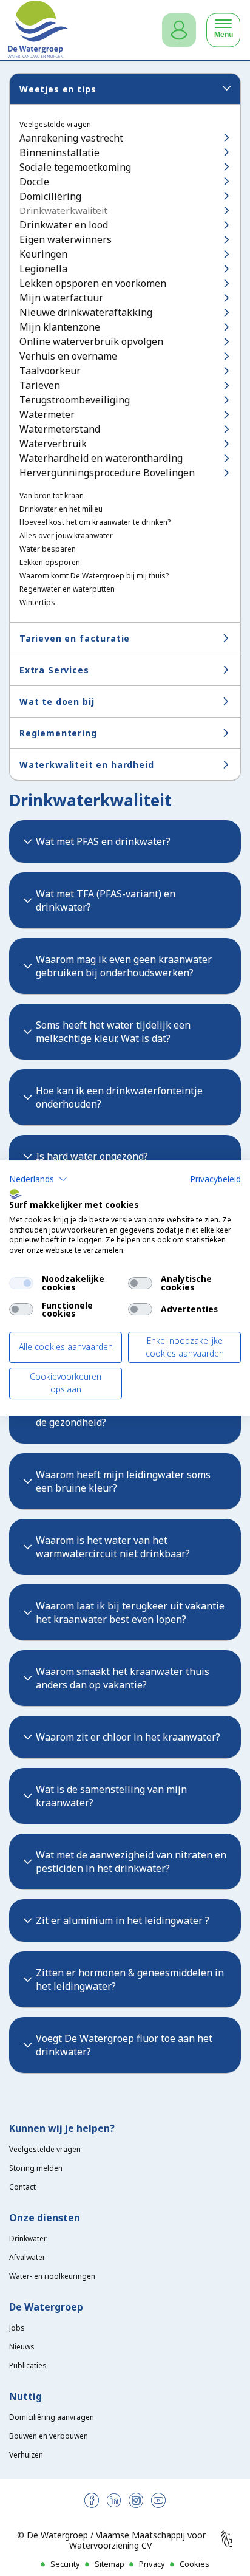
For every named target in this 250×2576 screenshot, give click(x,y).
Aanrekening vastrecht (71, 138)
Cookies (194, 2564)
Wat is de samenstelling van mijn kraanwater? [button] (111, 1796)
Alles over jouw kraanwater (66, 536)
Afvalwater (27, 2257)
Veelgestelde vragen (55, 125)
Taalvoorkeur (50, 371)
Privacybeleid (215, 1179)
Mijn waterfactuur (61, 298)
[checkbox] (21, 1283)
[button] (38, 1179)
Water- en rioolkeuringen (52, 2276)
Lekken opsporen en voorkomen (93, 283)
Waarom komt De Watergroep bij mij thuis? (94, 576)
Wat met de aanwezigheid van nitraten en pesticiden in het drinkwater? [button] (131, 1862)
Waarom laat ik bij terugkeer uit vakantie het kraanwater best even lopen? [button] (130, 1612)
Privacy (152, 2564)
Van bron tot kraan (52, 496)
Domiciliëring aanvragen (52, 2417)
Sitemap (110, 2564)
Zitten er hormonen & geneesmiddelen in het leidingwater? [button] (130, 1979)
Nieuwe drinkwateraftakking (86, 312)
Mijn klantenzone (60, 327)
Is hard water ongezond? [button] (92, 1156)
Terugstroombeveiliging (75, 400)
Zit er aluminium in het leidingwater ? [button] (123, 1920)
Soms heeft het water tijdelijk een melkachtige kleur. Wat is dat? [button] (113, 1032)
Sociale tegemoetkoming (75, 167)
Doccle (34, 182)
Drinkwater (28, 2239)
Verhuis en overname (68, 356)
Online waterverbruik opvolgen (91, 341)
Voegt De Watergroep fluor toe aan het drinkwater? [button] (124, 2045)
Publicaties (28, 2365)
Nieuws (22, 2347)
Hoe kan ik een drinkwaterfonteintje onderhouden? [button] (119, 1097)
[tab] (125, 841)
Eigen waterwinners (66, 239)
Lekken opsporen (50, 563)
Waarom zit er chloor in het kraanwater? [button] (128, 1737)
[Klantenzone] (179, 30)
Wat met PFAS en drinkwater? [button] (103, 841)
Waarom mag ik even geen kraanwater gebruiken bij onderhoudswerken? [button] (124, 966)
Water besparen (48, 549)
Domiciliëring (50, 196)
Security (65, 2564)
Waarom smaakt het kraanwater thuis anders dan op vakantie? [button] (123, 1678)
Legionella (43, 269)
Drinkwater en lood (64, 225)
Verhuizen (26, 2455)
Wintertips (37, 603)
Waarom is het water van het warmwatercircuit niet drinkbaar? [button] (113, 1547)
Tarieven (40, 385)
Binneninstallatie (59, 152)
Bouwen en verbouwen (49, 2436)
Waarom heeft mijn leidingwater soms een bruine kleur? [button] (123, 1481)
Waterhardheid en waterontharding (101, 458)
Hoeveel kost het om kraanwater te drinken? (95, 522)
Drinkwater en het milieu (61, 509)
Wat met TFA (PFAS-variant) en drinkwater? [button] (106, 900)
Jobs (17, 2328)
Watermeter (47, 414)
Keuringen (43, 254)
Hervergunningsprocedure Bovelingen (107, 473)
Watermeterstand (60, 429)
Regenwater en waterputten (67, 589)
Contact (22, 2187)
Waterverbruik (53, 444)
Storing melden (36, 2168)
